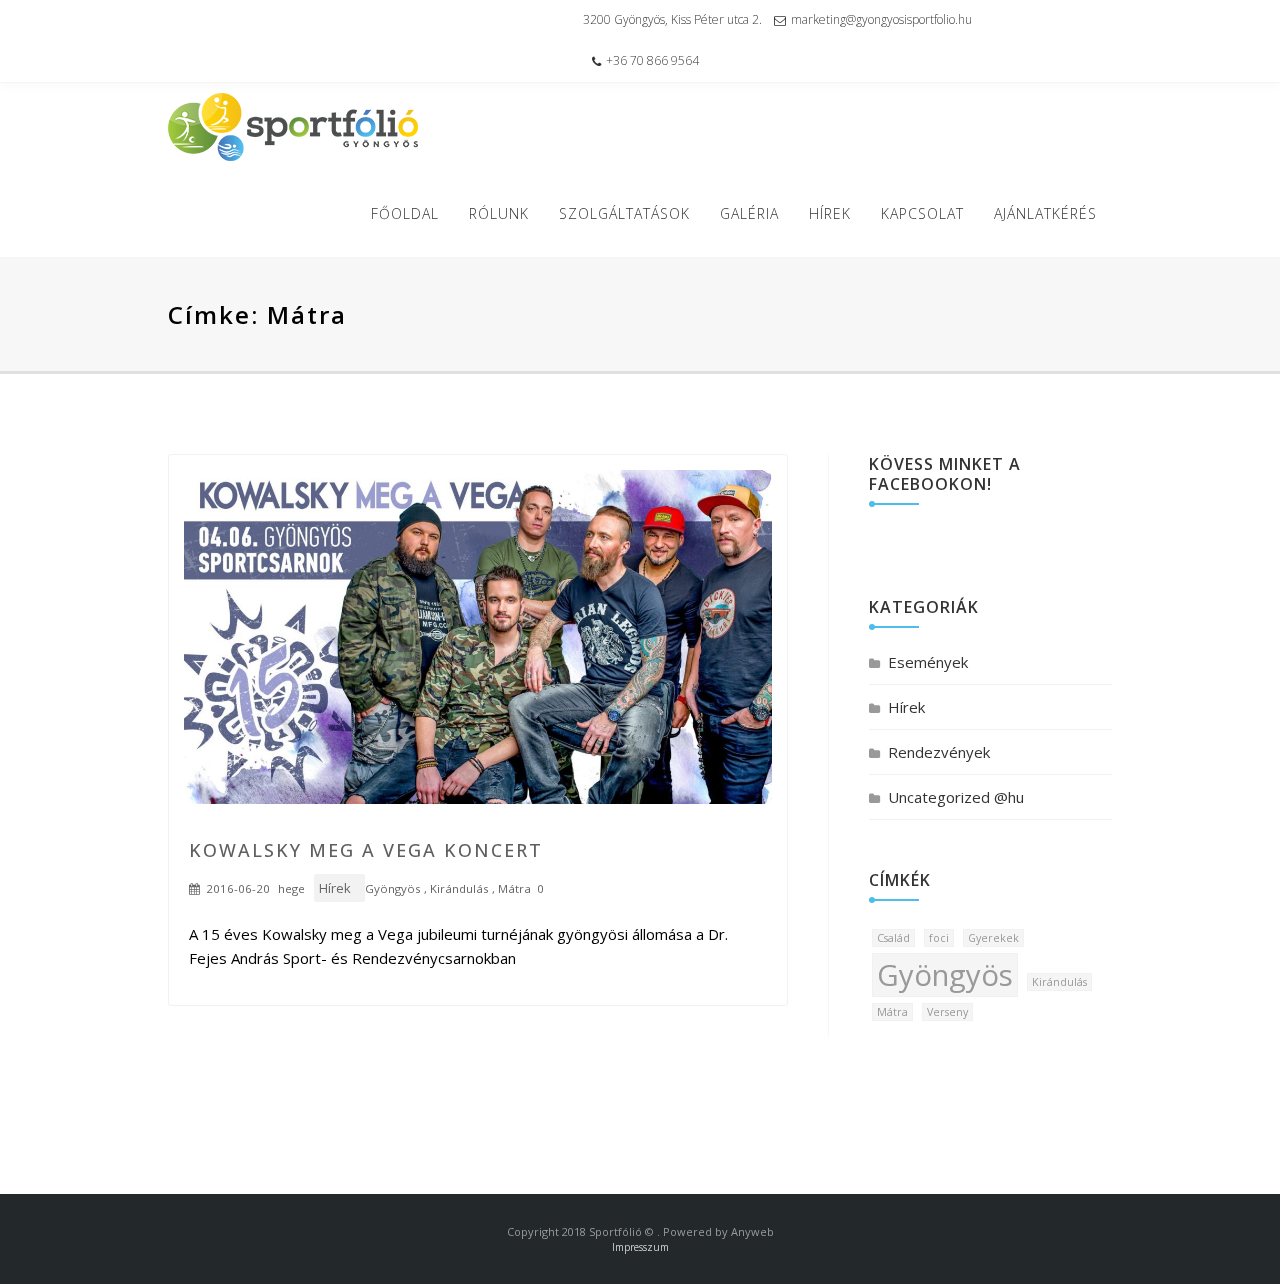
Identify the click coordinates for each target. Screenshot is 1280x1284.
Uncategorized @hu (956, 797)
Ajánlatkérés (1045, 213)
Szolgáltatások (624, 213)
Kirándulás (459, 888)
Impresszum (640, 1247)
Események (928, 662)
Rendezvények (939, 752)
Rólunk (499, 213)
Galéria (749, 213)
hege (291, 888)
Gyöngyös (393, 888)
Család (893, 938)
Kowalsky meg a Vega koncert (366, 850)
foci (939, 938)
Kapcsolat (922, 213)
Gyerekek (993, 938)
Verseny (947, 1012)
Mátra (514, 888)
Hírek (830, 213)
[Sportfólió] (293, 127)
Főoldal (405, 213)
